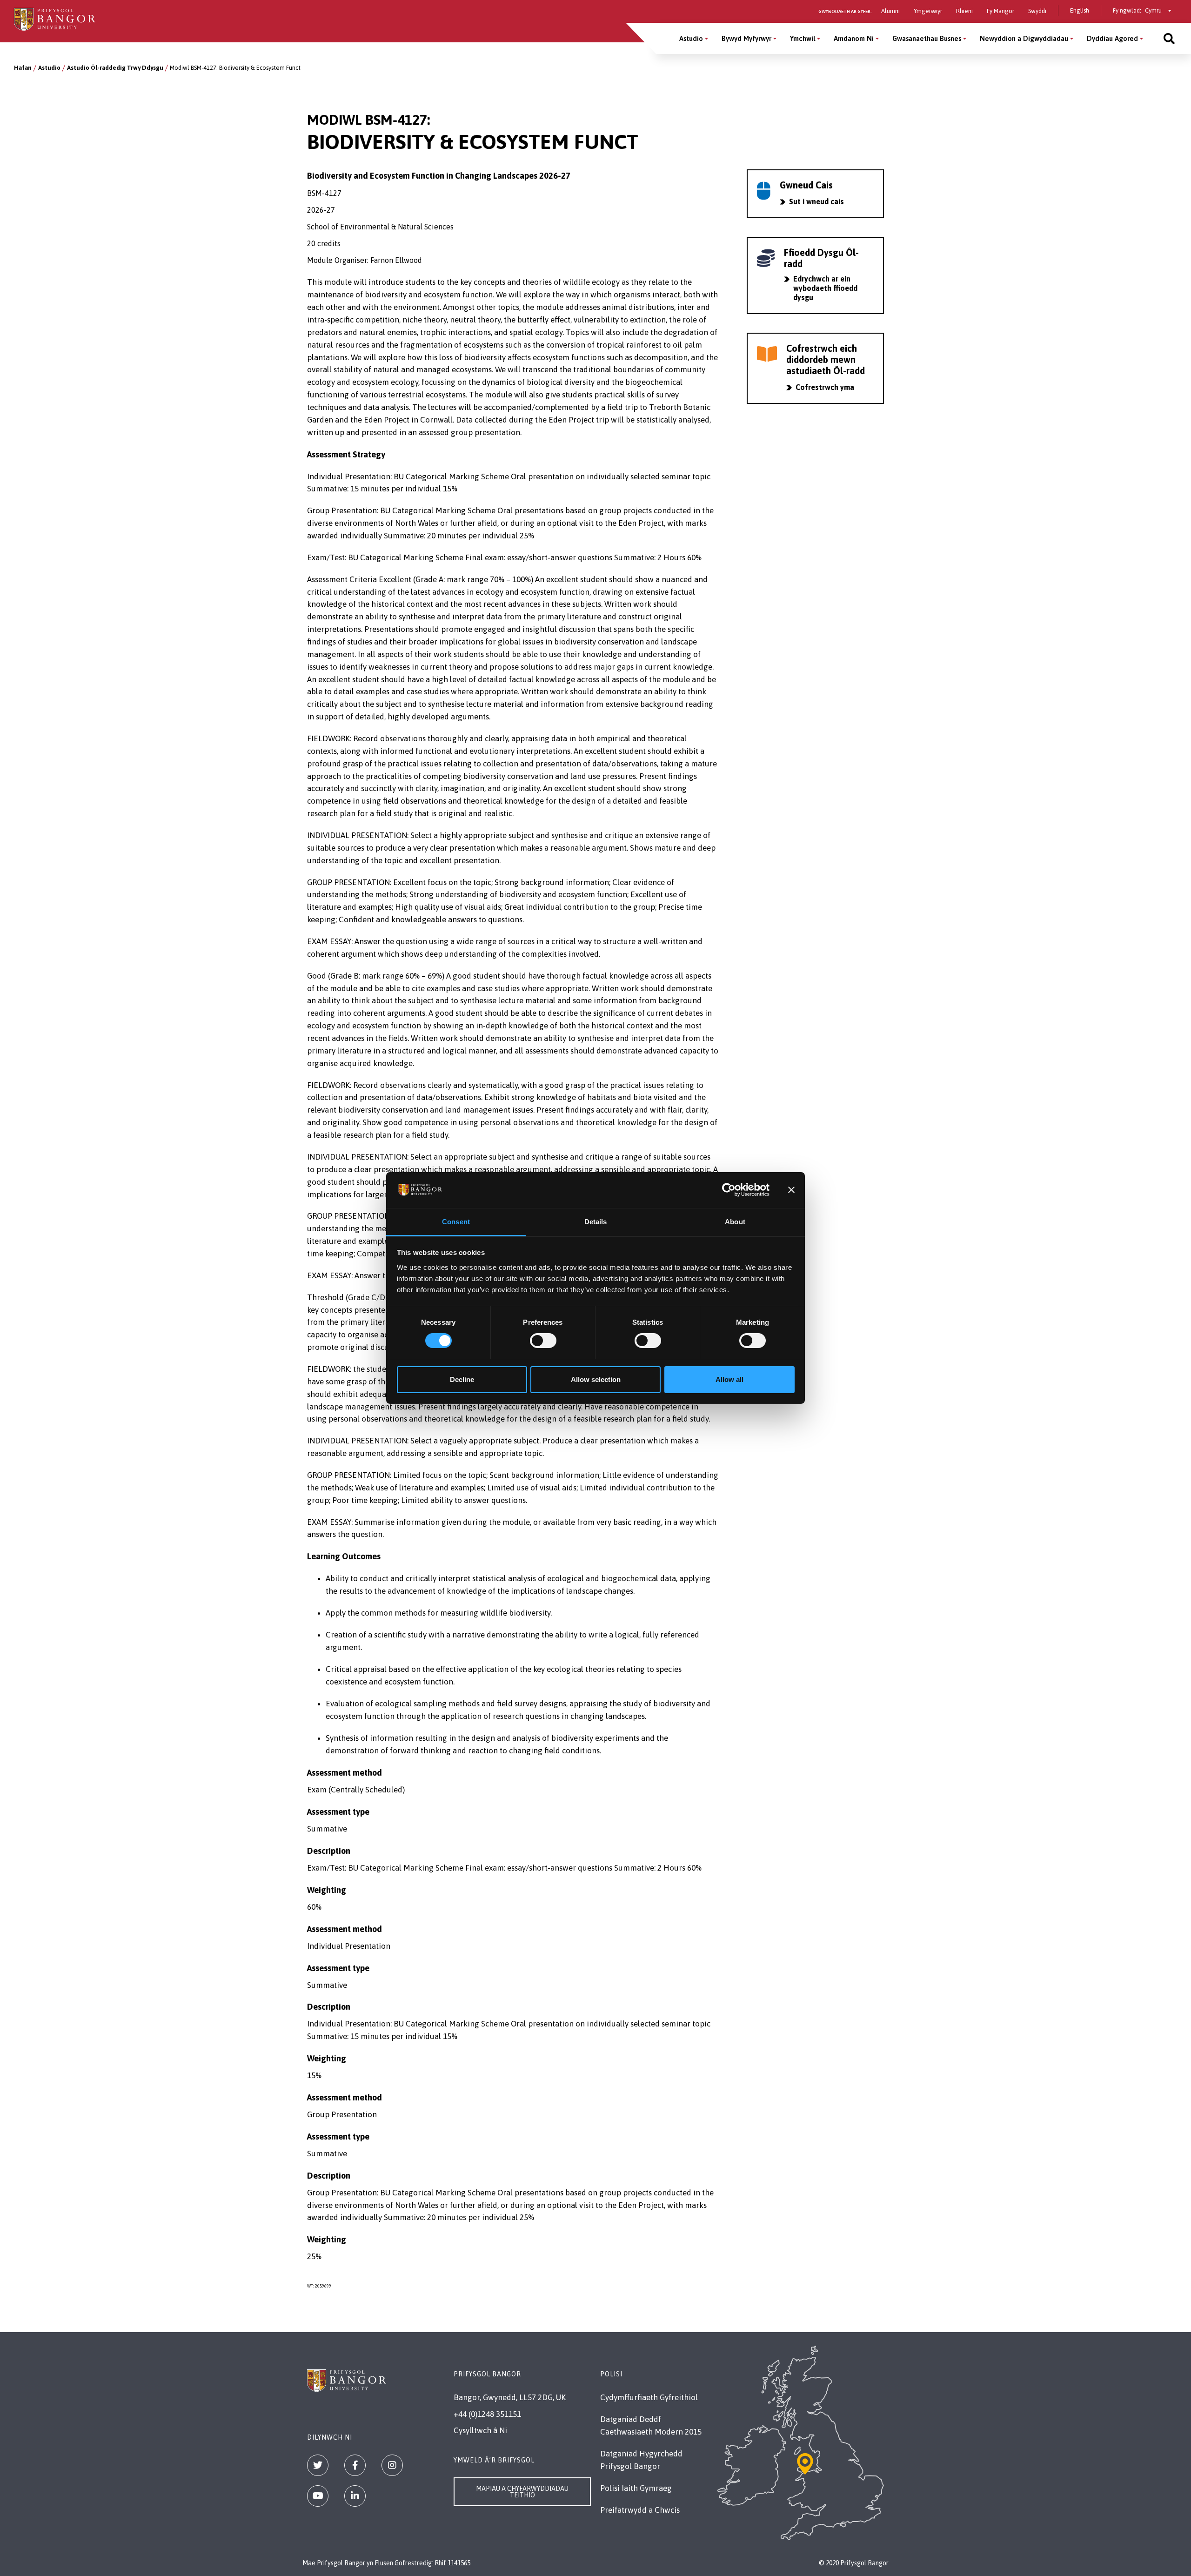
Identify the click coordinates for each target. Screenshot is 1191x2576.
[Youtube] (318, 2496)
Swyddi (1037, 11)
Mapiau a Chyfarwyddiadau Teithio (522, 2492)
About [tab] (735, 1222)
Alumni (890, 11)
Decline (462, 1379)
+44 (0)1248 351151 (487, 2414)
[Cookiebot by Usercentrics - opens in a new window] (729, 1190)
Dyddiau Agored (1112, 38)
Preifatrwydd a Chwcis (640, 2510)
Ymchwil (803, 38)
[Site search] (1169, 38)
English (1080, 10)
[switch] (543, 1341)
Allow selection (596, 1379)
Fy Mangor (1000, 11)
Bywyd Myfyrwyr (746, 38)
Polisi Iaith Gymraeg (636, 2488)
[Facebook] (355, 2465)
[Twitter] (318, 2465)
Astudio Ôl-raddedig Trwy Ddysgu (115, 68)
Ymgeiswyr (928, 11)
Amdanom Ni (854, 38)
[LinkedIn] (355, 2496)
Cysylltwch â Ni (480, 2430)
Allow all (729, 1379)
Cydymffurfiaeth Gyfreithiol (649, 2397)
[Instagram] (392, 2465)
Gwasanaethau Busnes (927, 38)
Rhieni (964, 11)
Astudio (691, 38)
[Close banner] (791, 1190)
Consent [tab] (456, 1222)
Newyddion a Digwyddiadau (1024, 38)
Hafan (23, 68)
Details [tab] (596, 1222)
